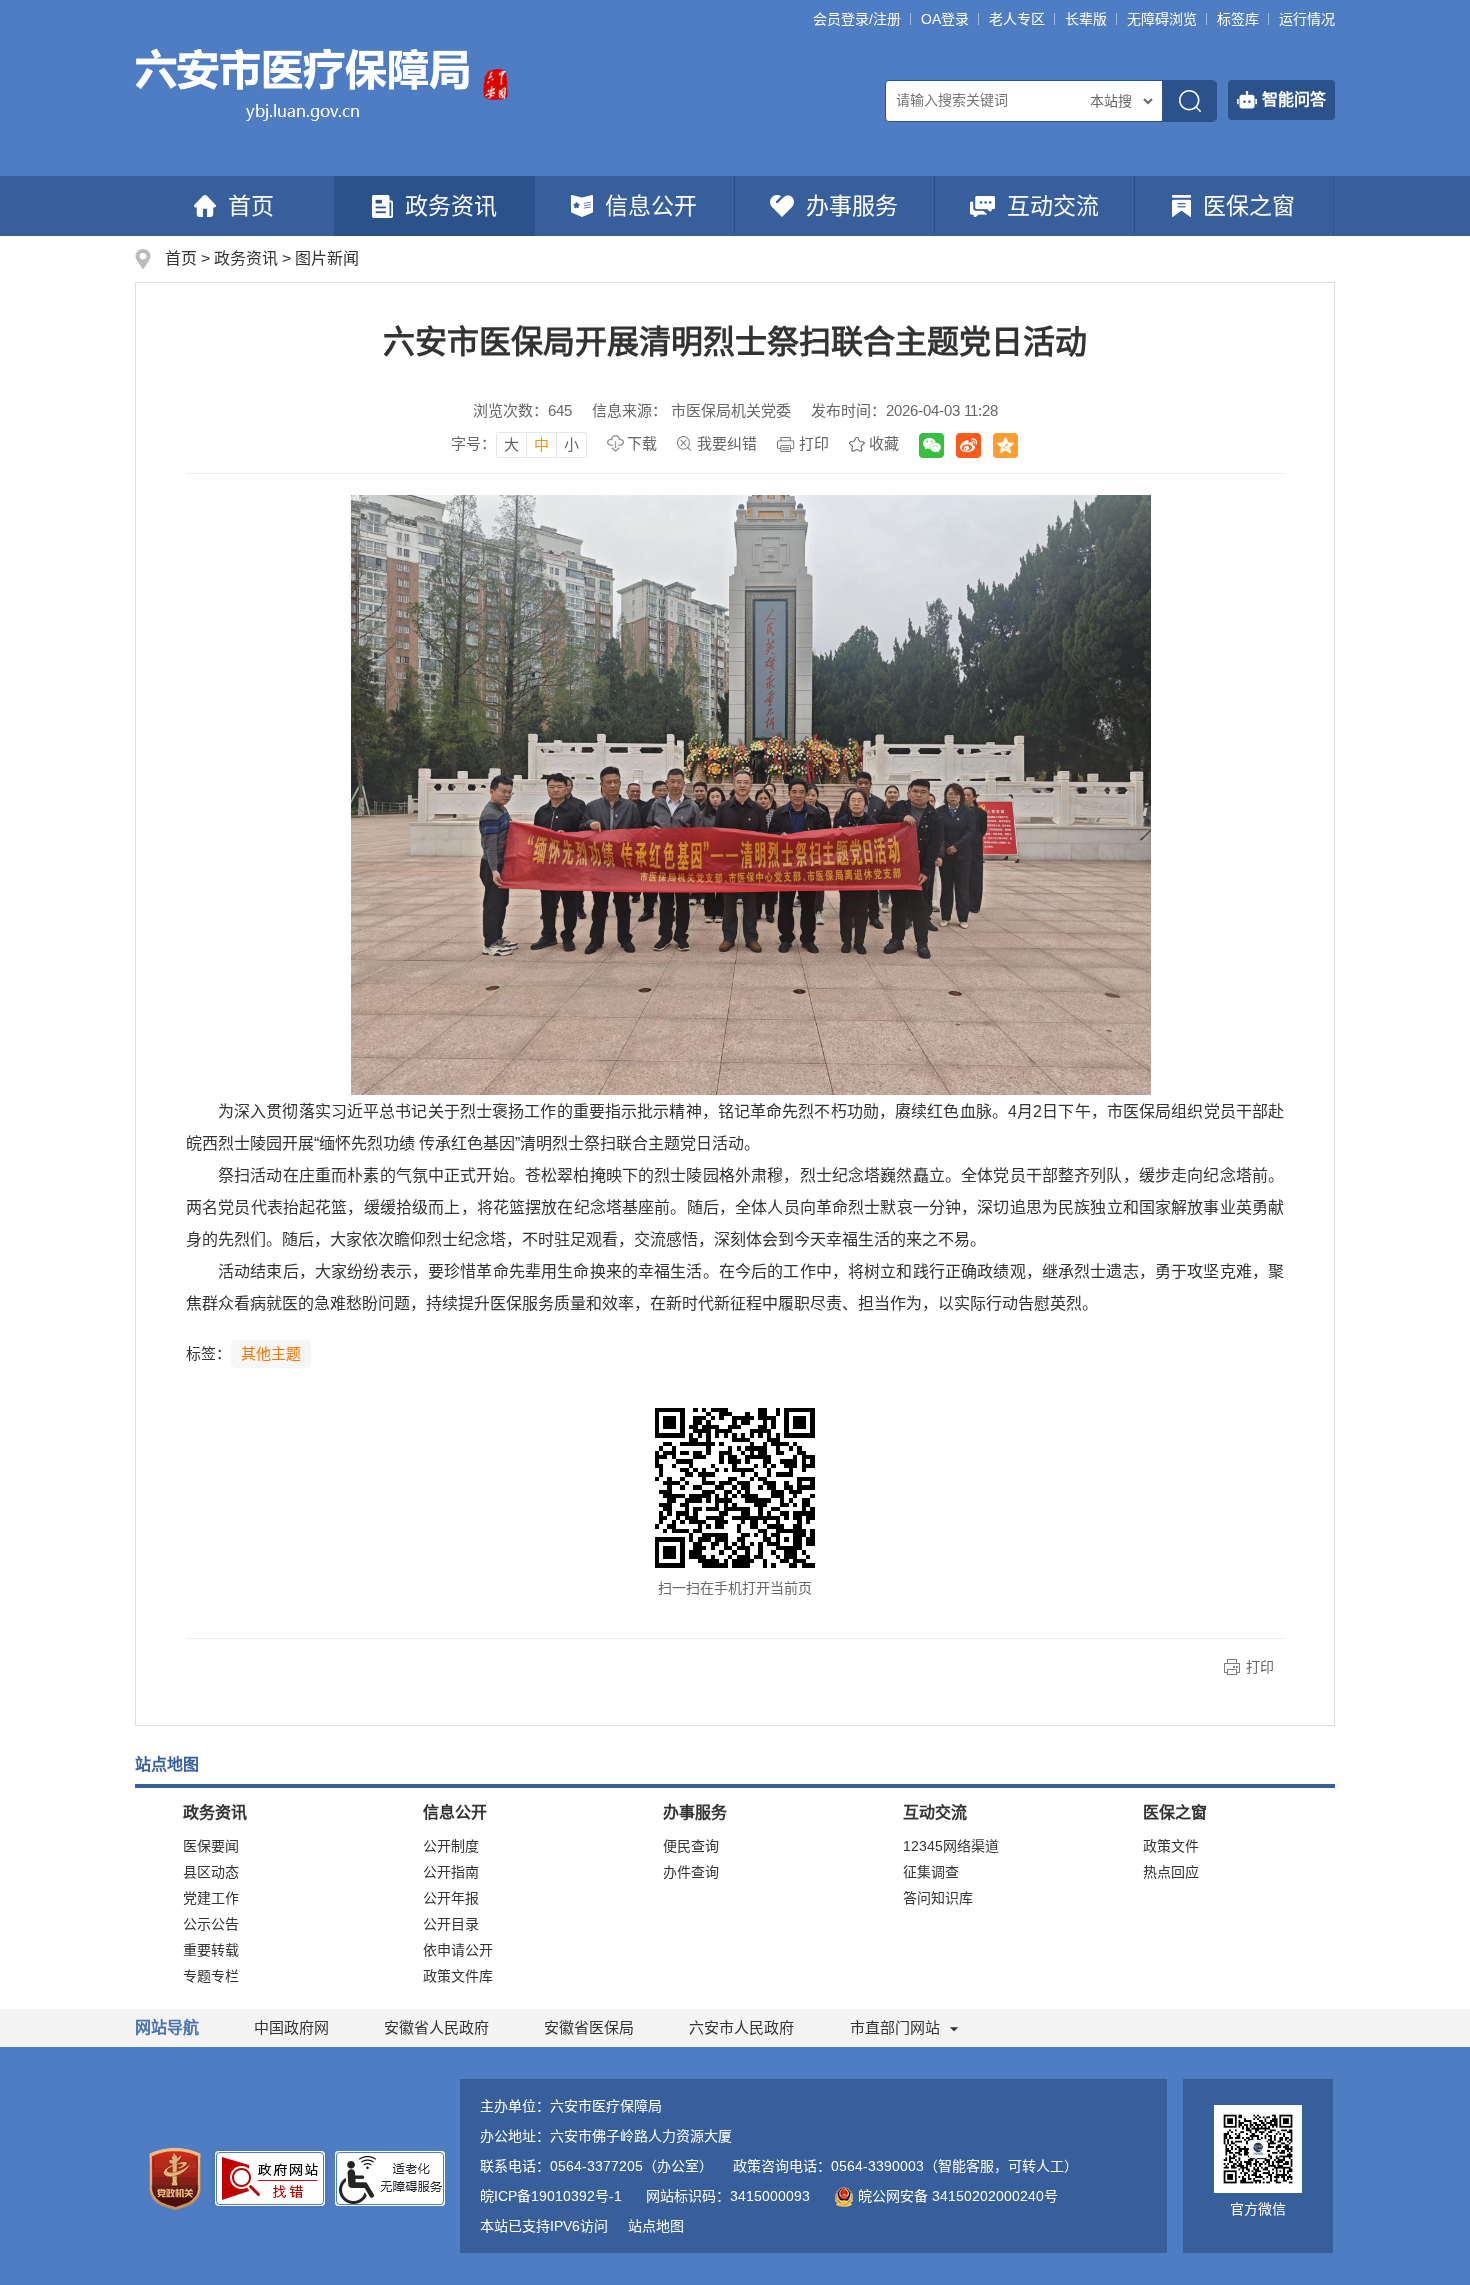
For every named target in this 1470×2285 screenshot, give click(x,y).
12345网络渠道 (951, 1846)
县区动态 (211, 1872)
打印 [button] (1260, 1667)
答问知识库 (938, 1898)
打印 (814, 443)
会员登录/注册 (857, 19)
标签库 (1238, 19)
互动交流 (1053, 206)
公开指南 (451, 1872)
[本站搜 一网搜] (1121, 101)
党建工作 (211, 1898)
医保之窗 (1249, 206)
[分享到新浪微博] (968, 445)
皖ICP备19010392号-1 (551, 2196)
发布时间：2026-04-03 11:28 (904, 410)
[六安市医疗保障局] (304, 83)
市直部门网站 (895, 2027)
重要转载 (211, 1950)
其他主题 (271, 1353)
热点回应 (1171, 1872)
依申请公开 (458, 1950)
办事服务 (852, 206)
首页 (251, 206)
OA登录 (945, 19)
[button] (1086, 19)
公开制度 (451, 1846)
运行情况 (1307, 19)
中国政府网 (291, 2027)
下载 (642, 443)
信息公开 (651, 206)
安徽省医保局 (589, 2027)
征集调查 (931, 1872)
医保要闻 (211, 1846)
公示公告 (211, 1924)
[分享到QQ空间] (1005, 445)
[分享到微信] (931, 445)
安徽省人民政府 (436, 2027)
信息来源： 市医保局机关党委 (691, 410)
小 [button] (571, 444)
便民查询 (691, 1846)
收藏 (884, 443)
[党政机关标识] (175, 2178)
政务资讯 (451, 206)
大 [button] (511, 444)
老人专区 (1017, 19)
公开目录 (451, 1924)
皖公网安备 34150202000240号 (958, 2196)
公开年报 (451, 1898)
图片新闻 (327, 258)
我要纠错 (727, 443)
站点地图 (656, 2226)
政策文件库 (458, 1976)
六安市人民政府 (741, 2027)
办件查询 (691, 1872)
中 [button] (541, 444)
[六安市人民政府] (495, 83)
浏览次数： (522, 410)
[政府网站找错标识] (270, 2177)
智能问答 (1294, 99)
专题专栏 (211, 1976)
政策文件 (1171, 1846)
